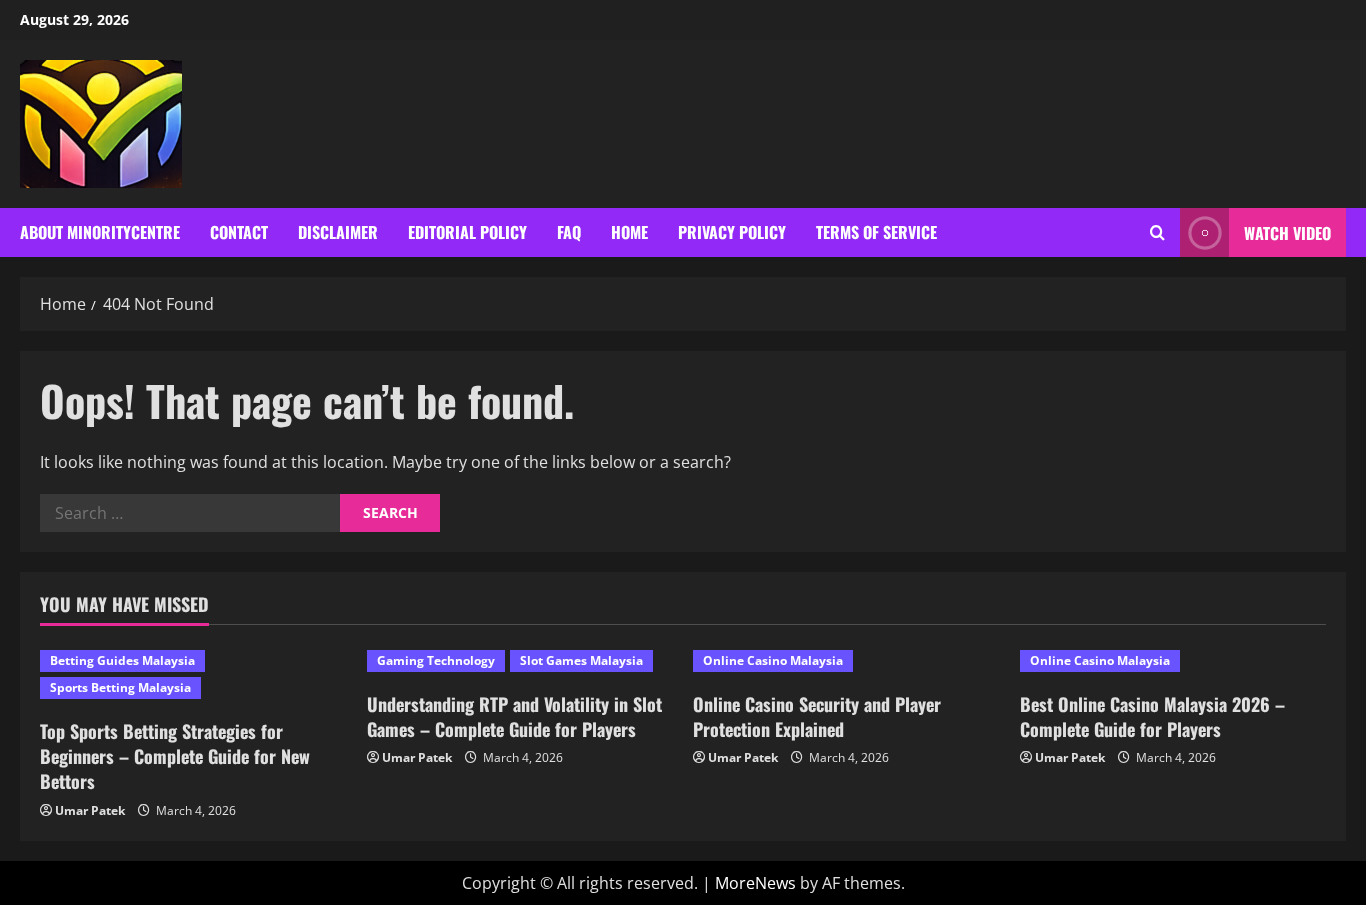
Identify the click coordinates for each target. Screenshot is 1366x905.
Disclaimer (338, 232)
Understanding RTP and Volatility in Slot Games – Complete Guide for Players (514, 716)
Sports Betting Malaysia (120, 687)
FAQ (569, 232)
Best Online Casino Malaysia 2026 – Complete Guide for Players (1152, 716)
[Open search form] (1157, 232)
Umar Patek (90, 810)
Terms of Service (876, 232)
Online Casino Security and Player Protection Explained (817, 716)
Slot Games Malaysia (581, 660)
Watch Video (1287, 233)
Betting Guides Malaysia (122, 660)
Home (629, 232)
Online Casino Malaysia (773, 660)
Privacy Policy (732, 232)
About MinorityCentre (100, 232)
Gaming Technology (436, 660)
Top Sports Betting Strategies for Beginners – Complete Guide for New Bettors (175, 756)
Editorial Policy (467, 232)
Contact (239, 232)
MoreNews (755, 883)
